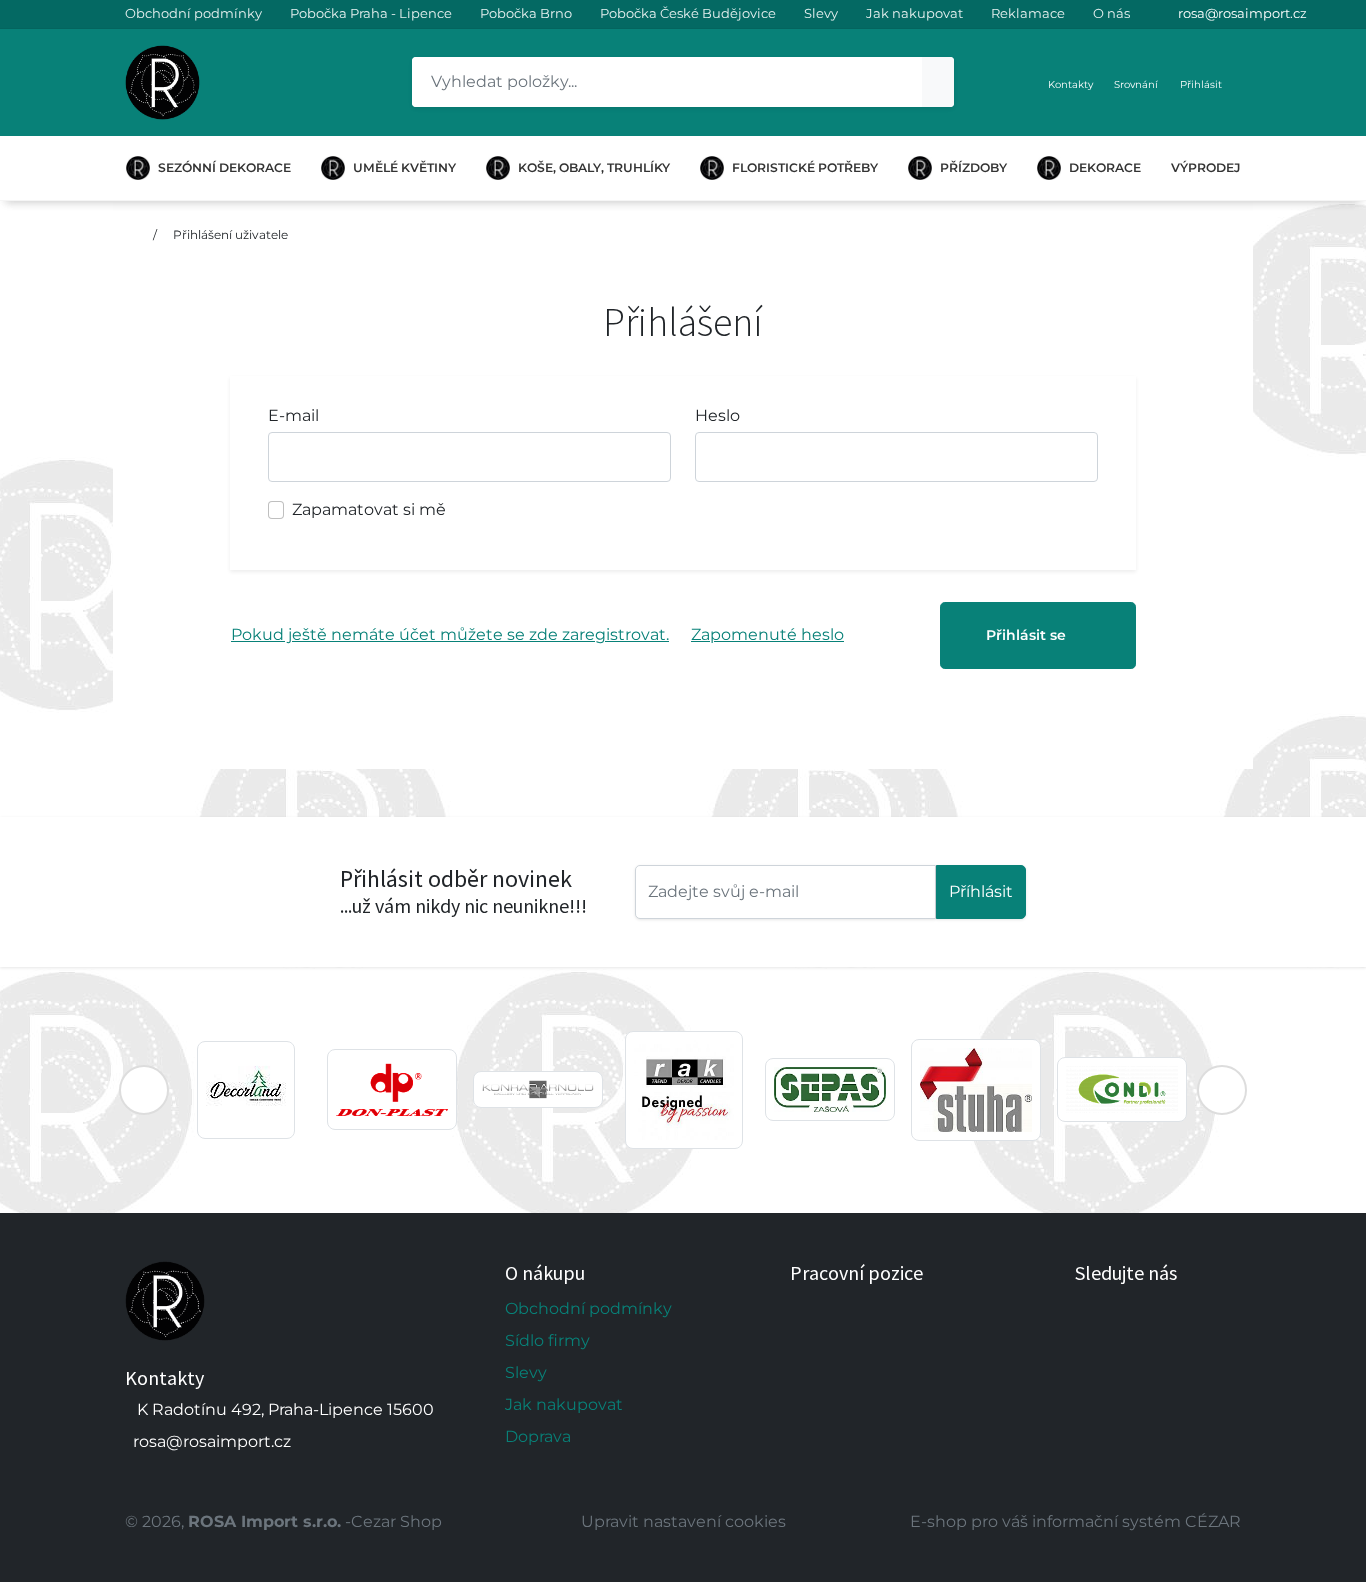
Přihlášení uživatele (230, 234)
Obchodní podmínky (193, 13)
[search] (938, 82)
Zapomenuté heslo (767, 634)
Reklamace (1028, 13)
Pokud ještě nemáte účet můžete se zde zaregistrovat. (450, 634)
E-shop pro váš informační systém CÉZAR (1075, 1521)
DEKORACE (1105, 167)
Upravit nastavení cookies (683, 1521)
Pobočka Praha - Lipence (371, 13)
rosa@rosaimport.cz (1242, 13)
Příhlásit (981, 891)
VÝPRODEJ (1205, 167)
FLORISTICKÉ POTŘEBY (805, 167)
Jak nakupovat (914, 13)
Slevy (821, 13)
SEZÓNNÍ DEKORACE (224, 167)
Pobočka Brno (526, 13)
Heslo (717, 415)
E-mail (293, 415)
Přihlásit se (1026, 635)
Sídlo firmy (547, 1340)
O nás (1111, 13)
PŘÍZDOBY (973, 167)
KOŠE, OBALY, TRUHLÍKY (594, 167)
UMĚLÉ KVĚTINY (404, 167)
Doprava (538, 1436)
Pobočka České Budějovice (688, 13)
